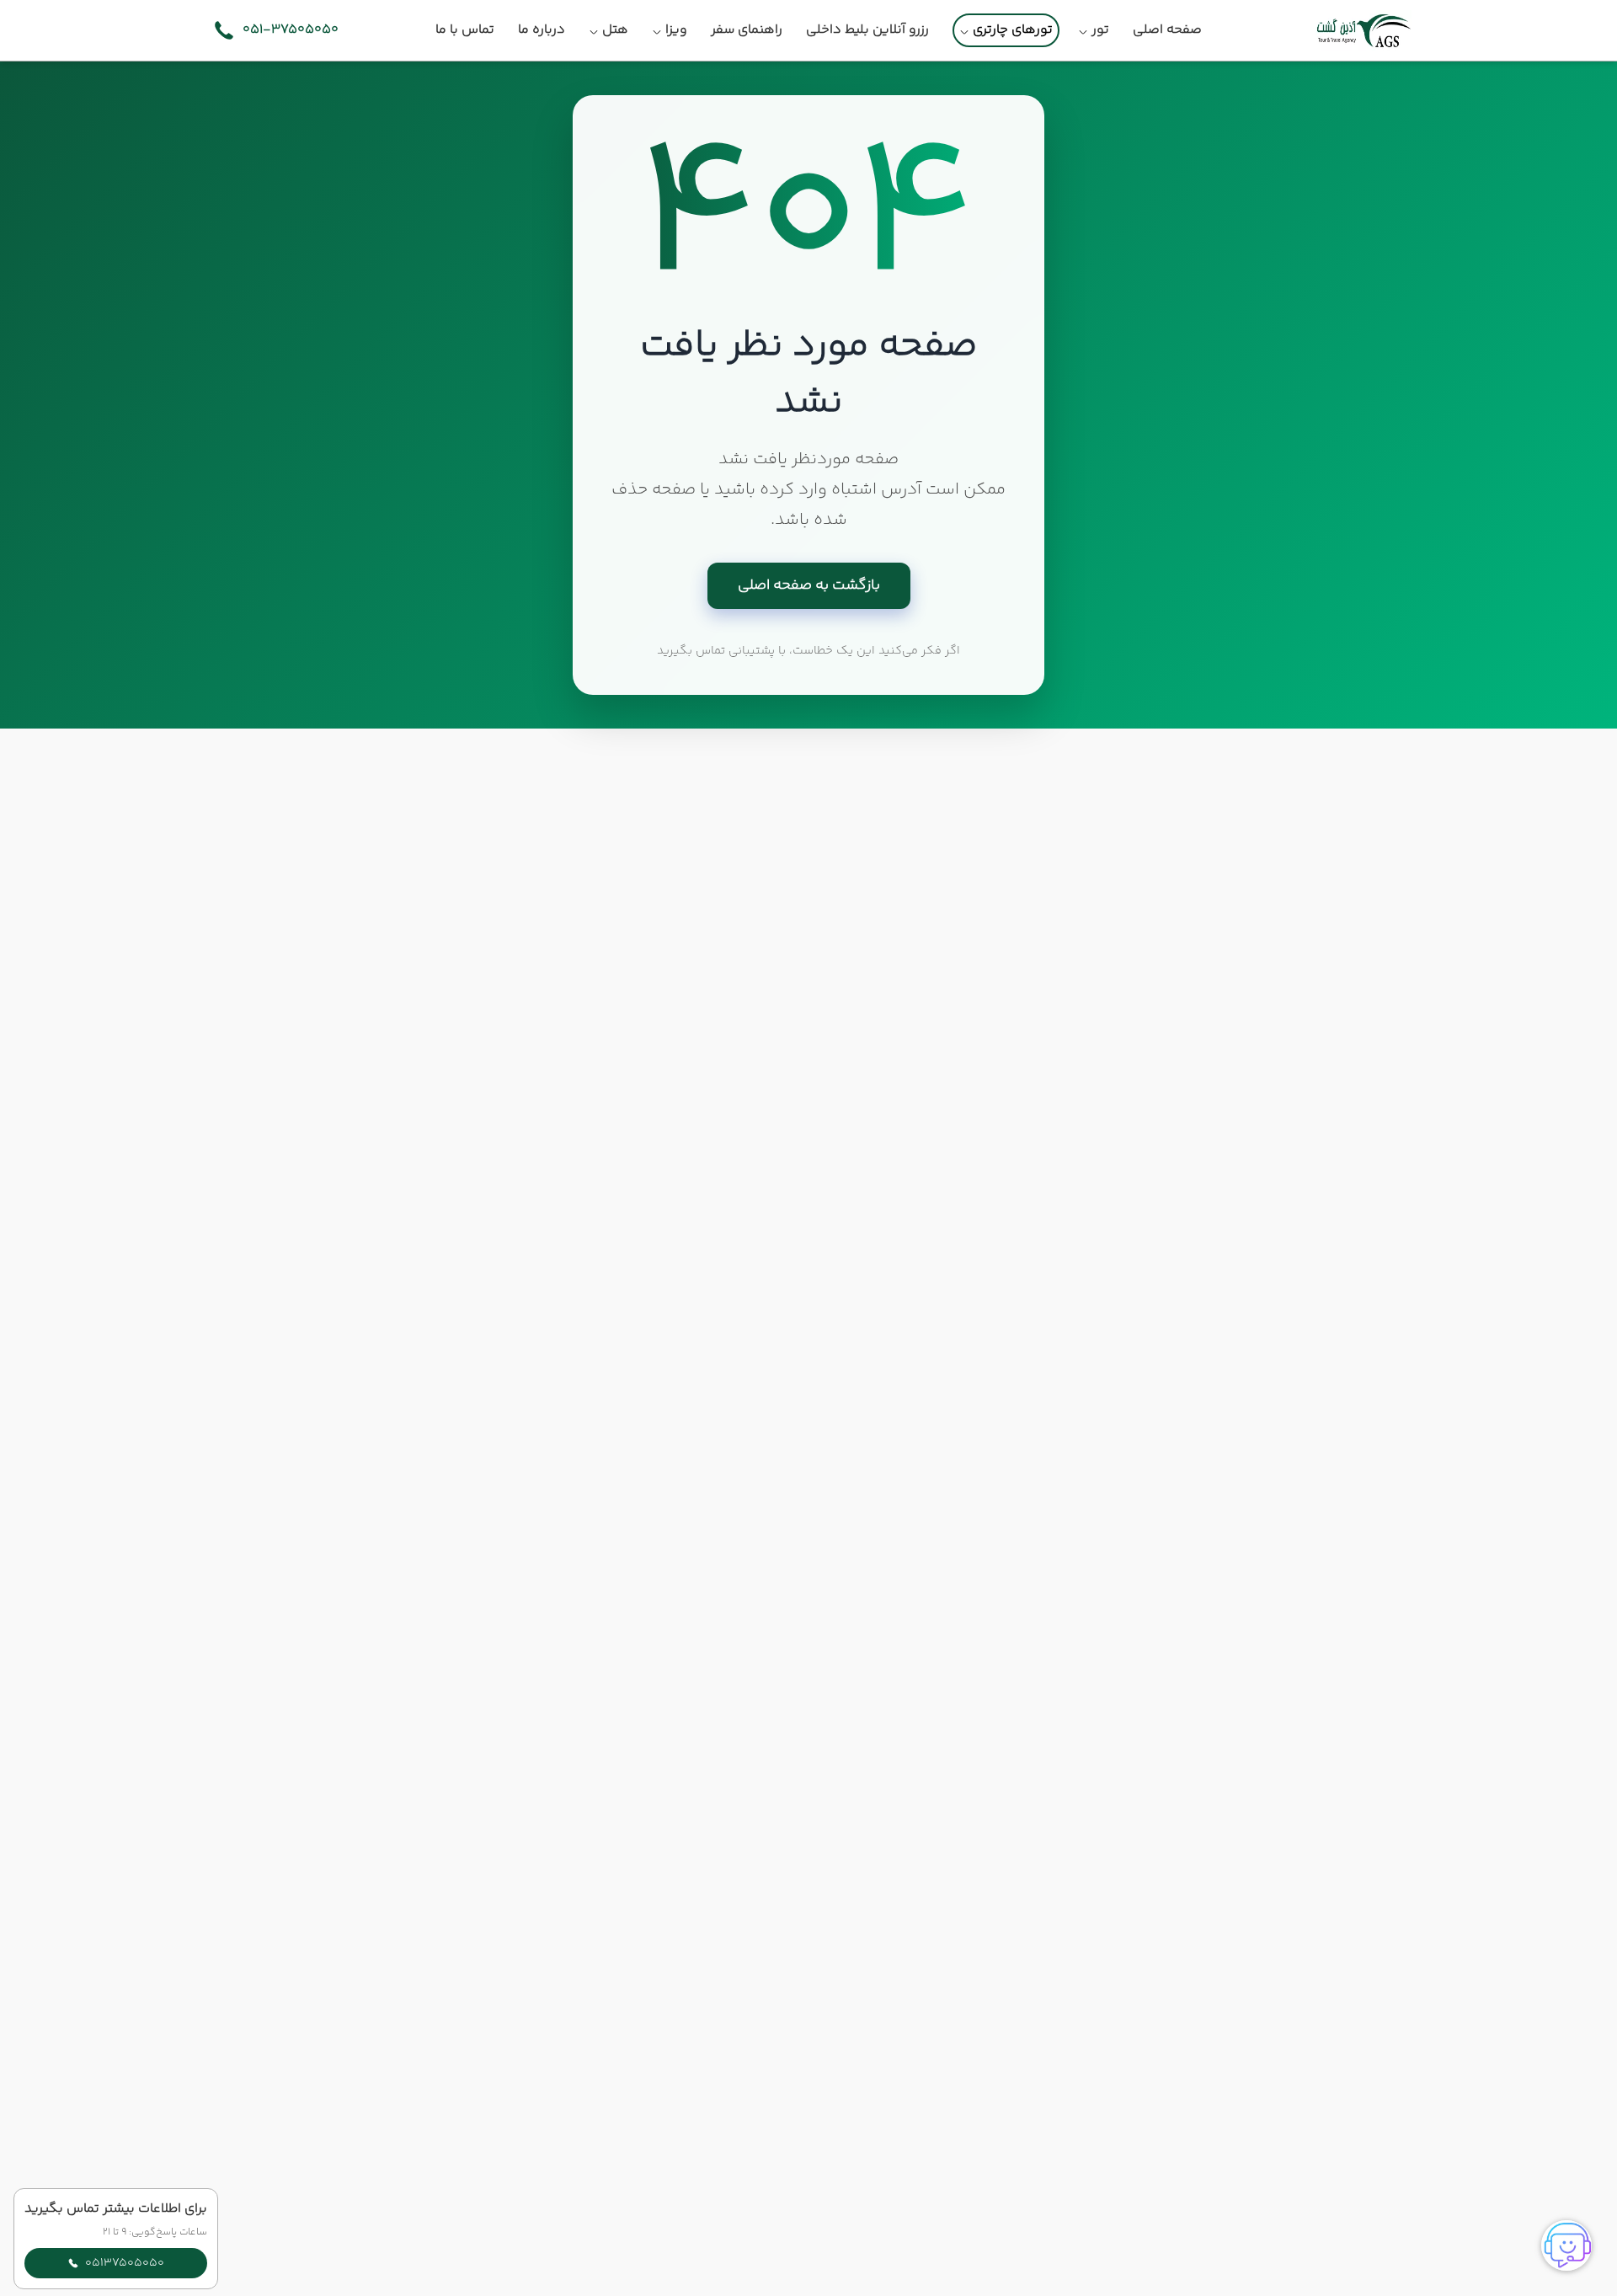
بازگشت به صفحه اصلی (809, 585)
